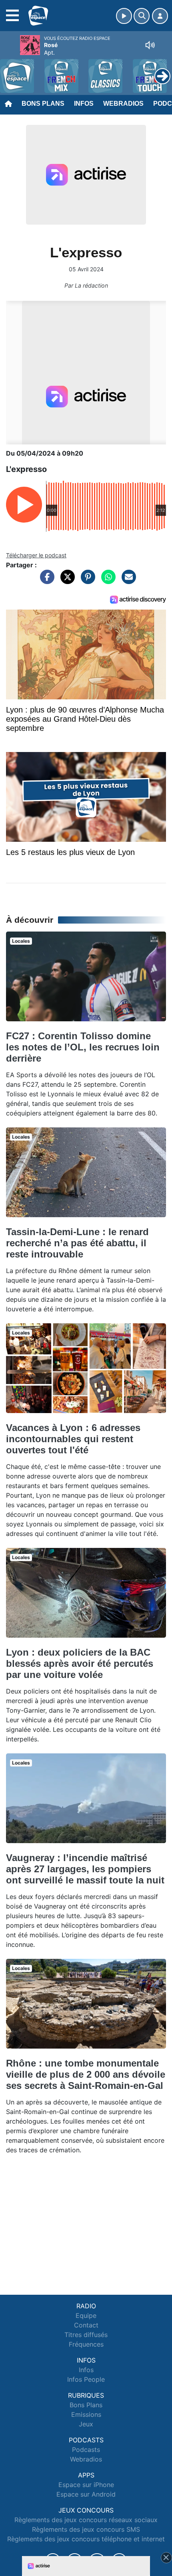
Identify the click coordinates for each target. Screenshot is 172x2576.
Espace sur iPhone (86, 2485)
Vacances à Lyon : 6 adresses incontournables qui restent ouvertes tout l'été (73, 1439)
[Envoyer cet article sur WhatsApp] (106, 581)
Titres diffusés (86, 2335)
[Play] (10, 70)
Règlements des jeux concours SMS (86, 2529)
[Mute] (150, 45)
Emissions (86, 2414)
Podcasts (86, 2450)
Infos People (86, 2379)
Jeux (86, 2424)
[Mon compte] (160, 16)
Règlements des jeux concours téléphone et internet (86, 2539)
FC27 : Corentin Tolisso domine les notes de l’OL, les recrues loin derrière (83, 1047)
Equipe (86, 2315)
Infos (84, 104)
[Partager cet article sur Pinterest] (86, 581)
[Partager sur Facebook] (45, 581)
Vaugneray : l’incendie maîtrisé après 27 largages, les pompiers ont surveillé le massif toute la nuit (85, 1869)
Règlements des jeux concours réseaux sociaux (86, 2520)
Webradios (123, 104)
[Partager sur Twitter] (66, 581)
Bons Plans (43, 104)
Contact (86, 2325)
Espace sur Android (86, 2494)
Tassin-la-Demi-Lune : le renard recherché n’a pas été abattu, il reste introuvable (77, 1243)
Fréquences (86, 2344)
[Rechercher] (142, 16)
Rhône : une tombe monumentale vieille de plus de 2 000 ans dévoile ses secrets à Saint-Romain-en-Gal (86, 2074)
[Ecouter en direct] (124, 16)
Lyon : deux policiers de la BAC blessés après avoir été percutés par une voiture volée (80, 1663)
